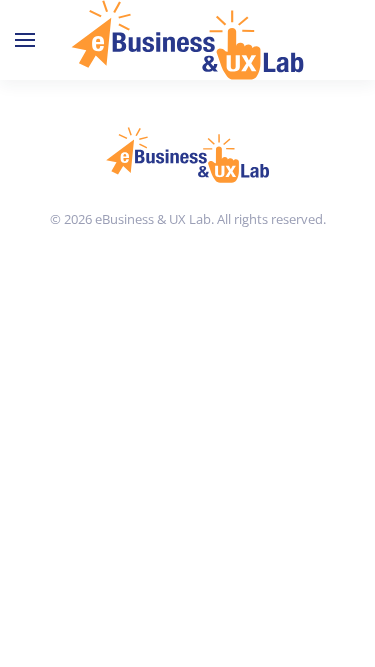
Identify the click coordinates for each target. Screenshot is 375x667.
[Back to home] (187, 40)
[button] (25, 40)
